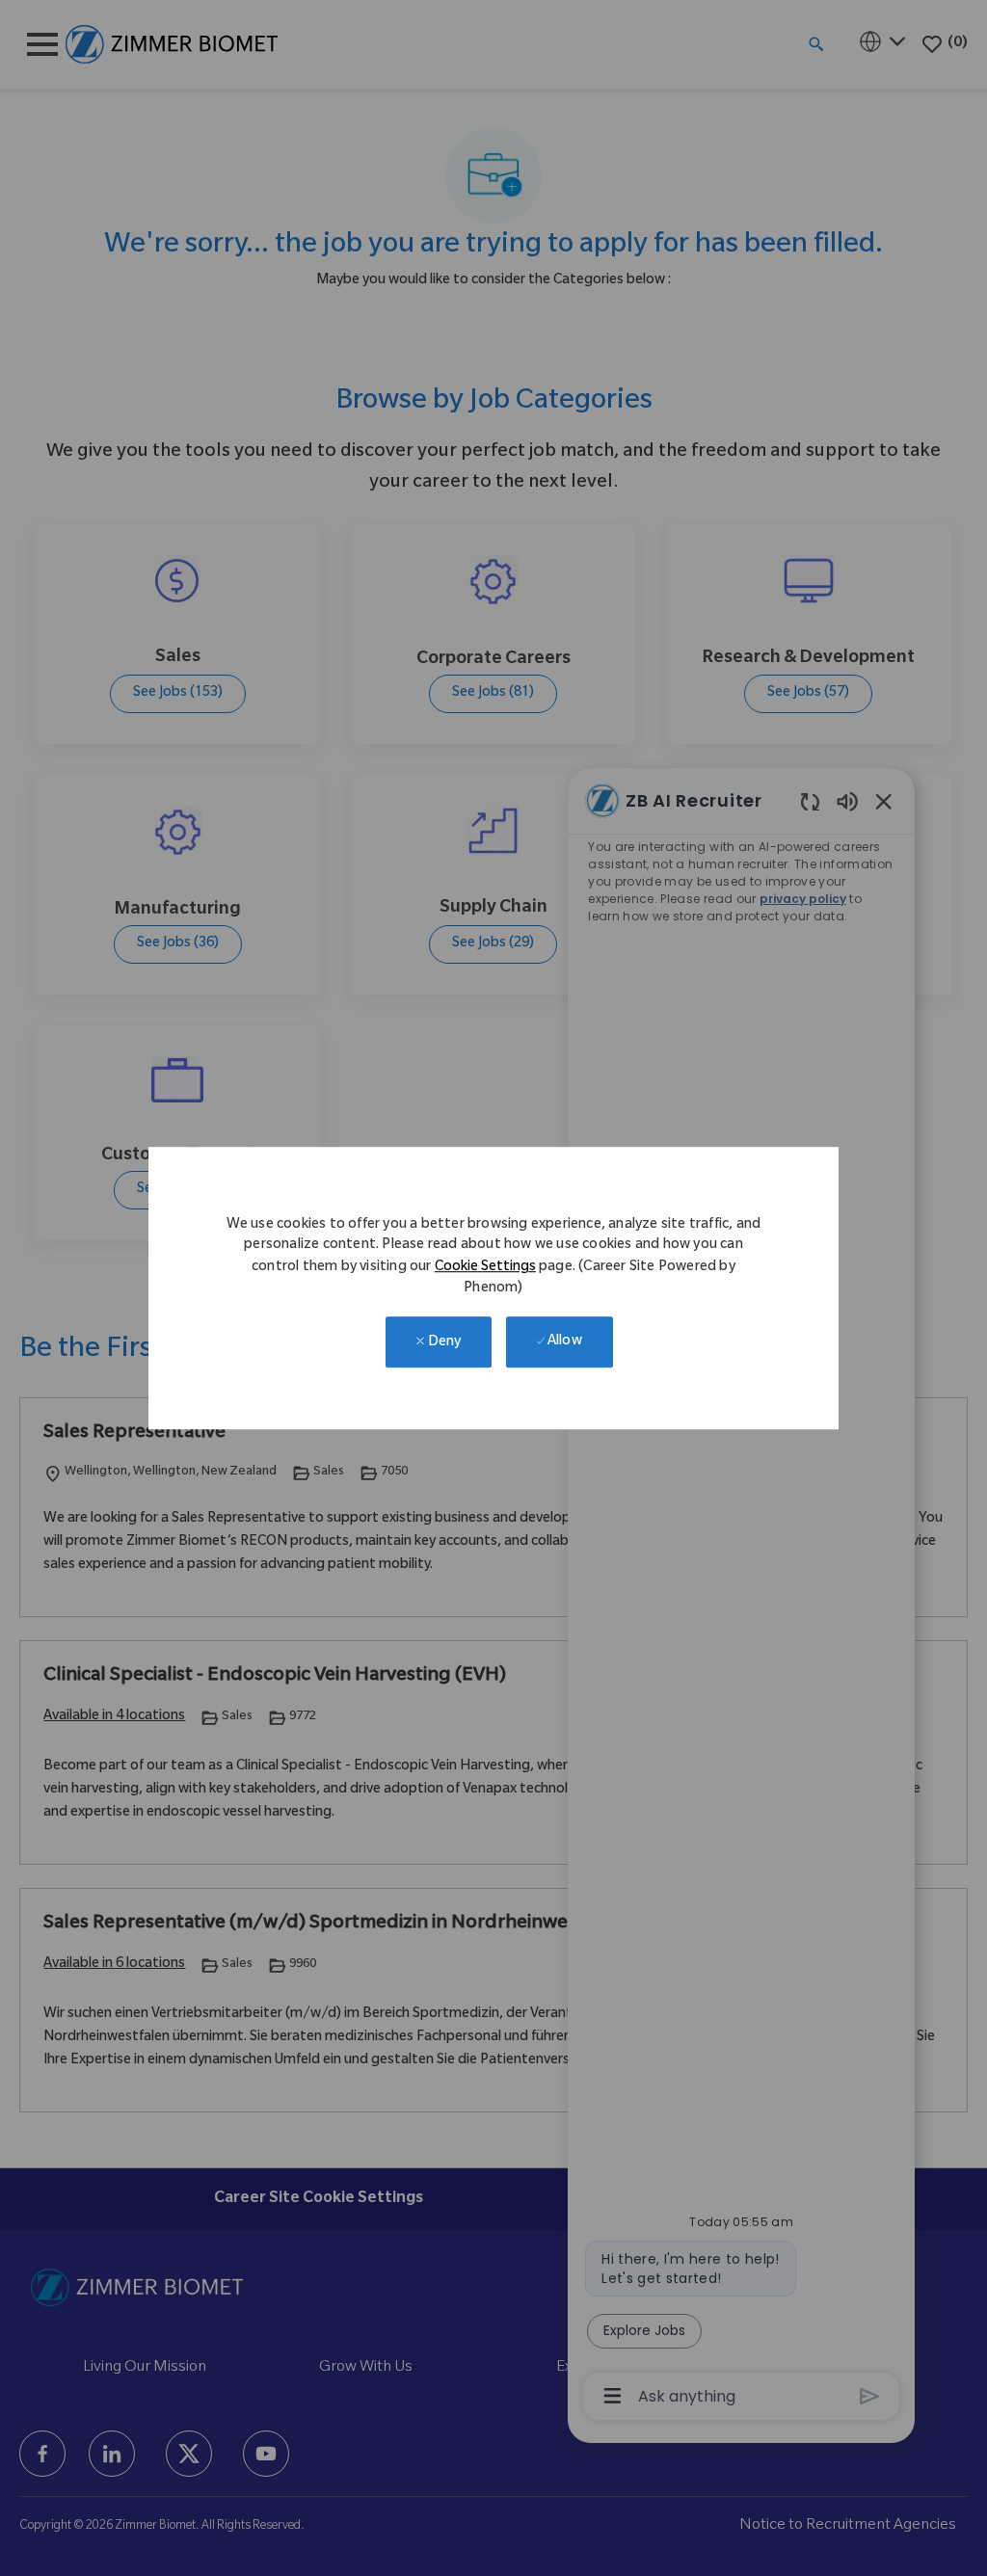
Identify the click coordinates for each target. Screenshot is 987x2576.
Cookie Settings (485, 1268)
